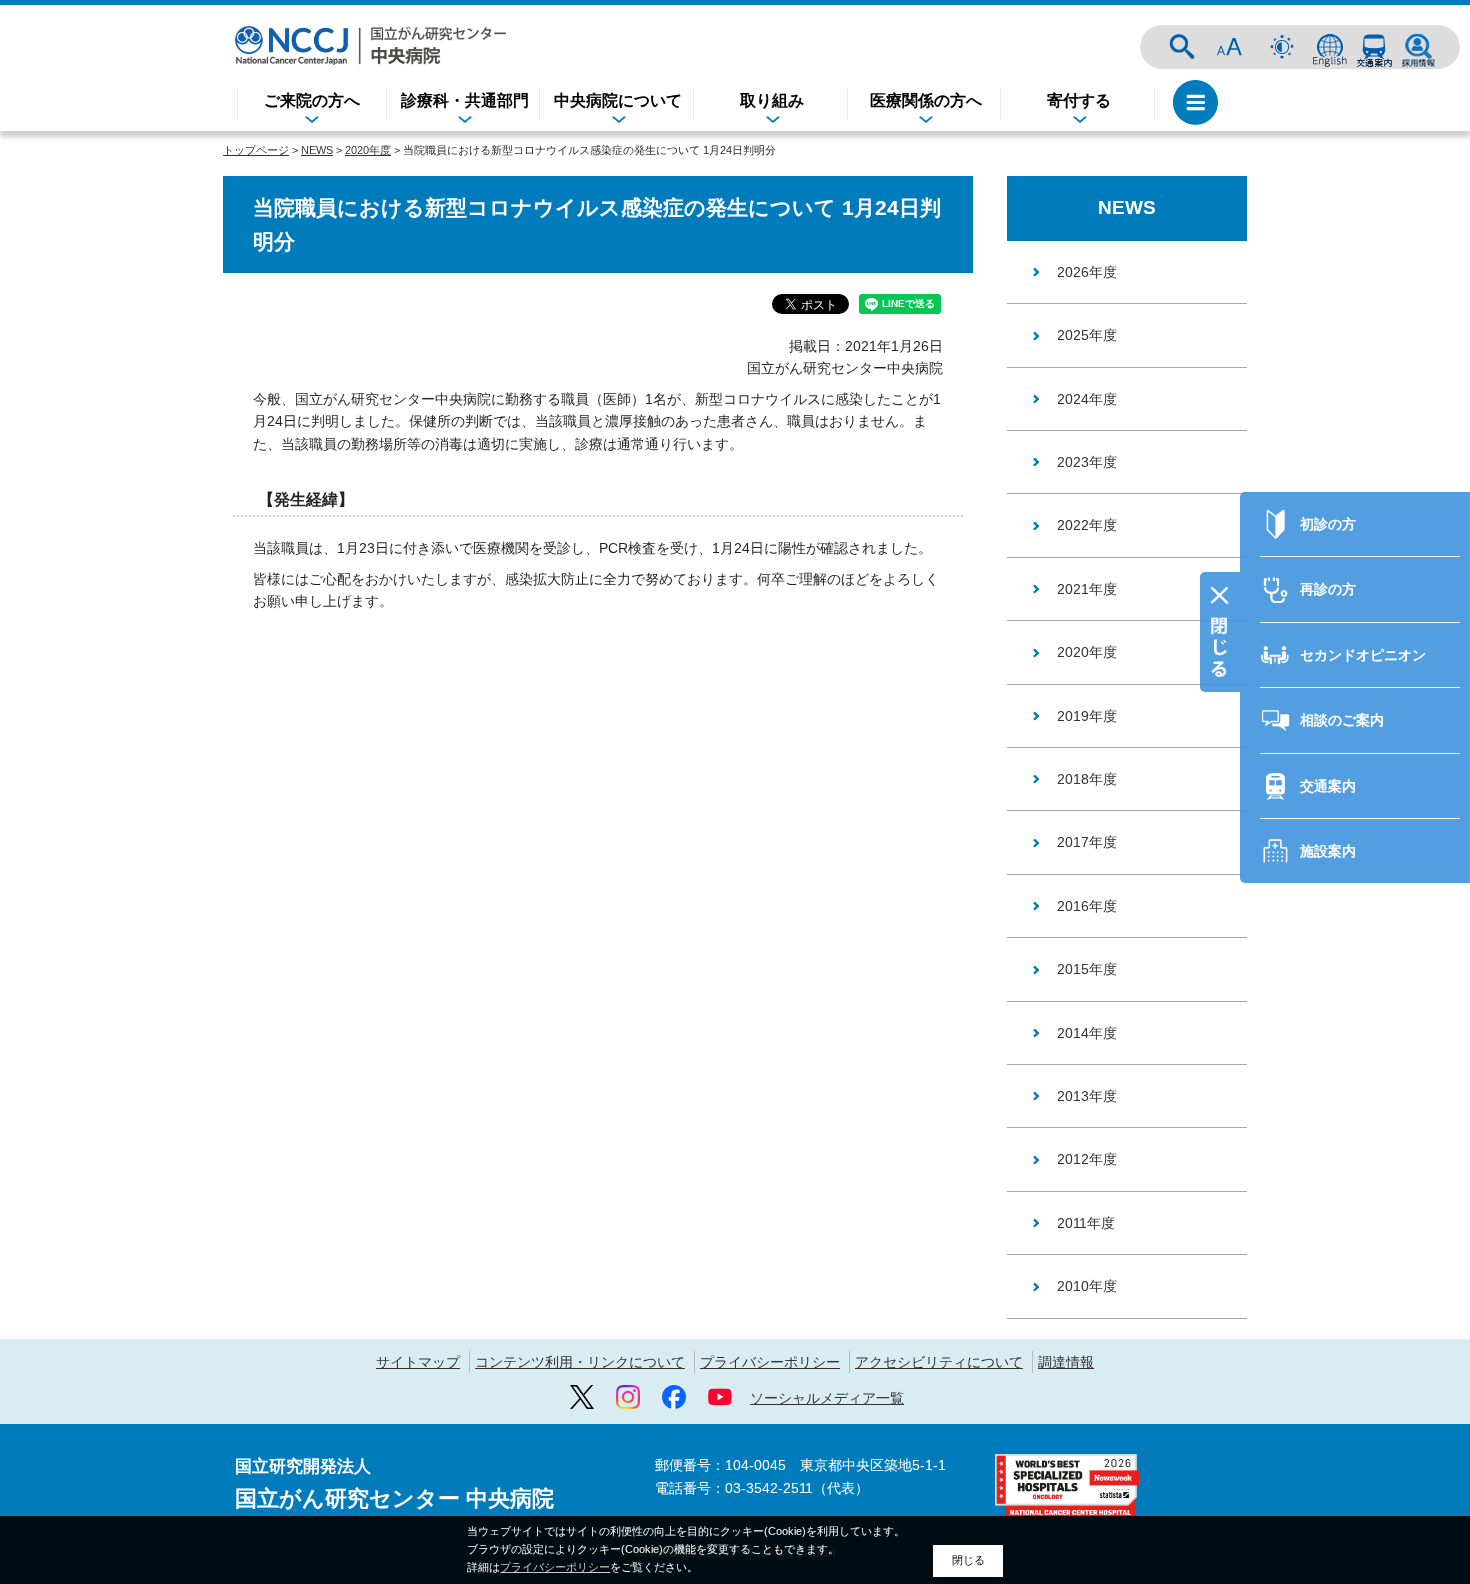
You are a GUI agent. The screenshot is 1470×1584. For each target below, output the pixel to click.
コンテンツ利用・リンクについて (580, 1362)
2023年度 (1087, 462)
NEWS (317, 150)
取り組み (772, 100)
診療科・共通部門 (465, 100)
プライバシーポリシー (770, 1362)
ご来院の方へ (312, 100)
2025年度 (1087, 335)
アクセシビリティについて (939, 1362)
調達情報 (1066, 1362)
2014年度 (1087, 1033)
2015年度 (1087, 969)
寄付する (1079, 100)
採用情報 (1418, 47)
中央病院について (618, 100)
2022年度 (1087, 525)
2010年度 (1087, 1286)
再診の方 (1328, 589)
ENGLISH (1330, 47)
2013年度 (1087, 1096)
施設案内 (1328, 851)
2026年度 (1087, 272)
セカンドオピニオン (1363, 655)
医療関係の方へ (926, 100)
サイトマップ (418, 1362)
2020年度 (368, 150)
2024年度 (1087, 399)
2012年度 (1087, 1159)
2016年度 (1087, 906)
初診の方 (1328, 524)
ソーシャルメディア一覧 (827, 1398)
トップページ (256, 150)
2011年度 (1086, 1223)
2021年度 (1087, 589)
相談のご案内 (1342, 720)
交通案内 (1374, 47)
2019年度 (1087, 716)
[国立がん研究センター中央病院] (370, 45)
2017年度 (1087, 842)
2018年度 (1087, 779)
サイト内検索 (1182, 47)
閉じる (968, 1560)
